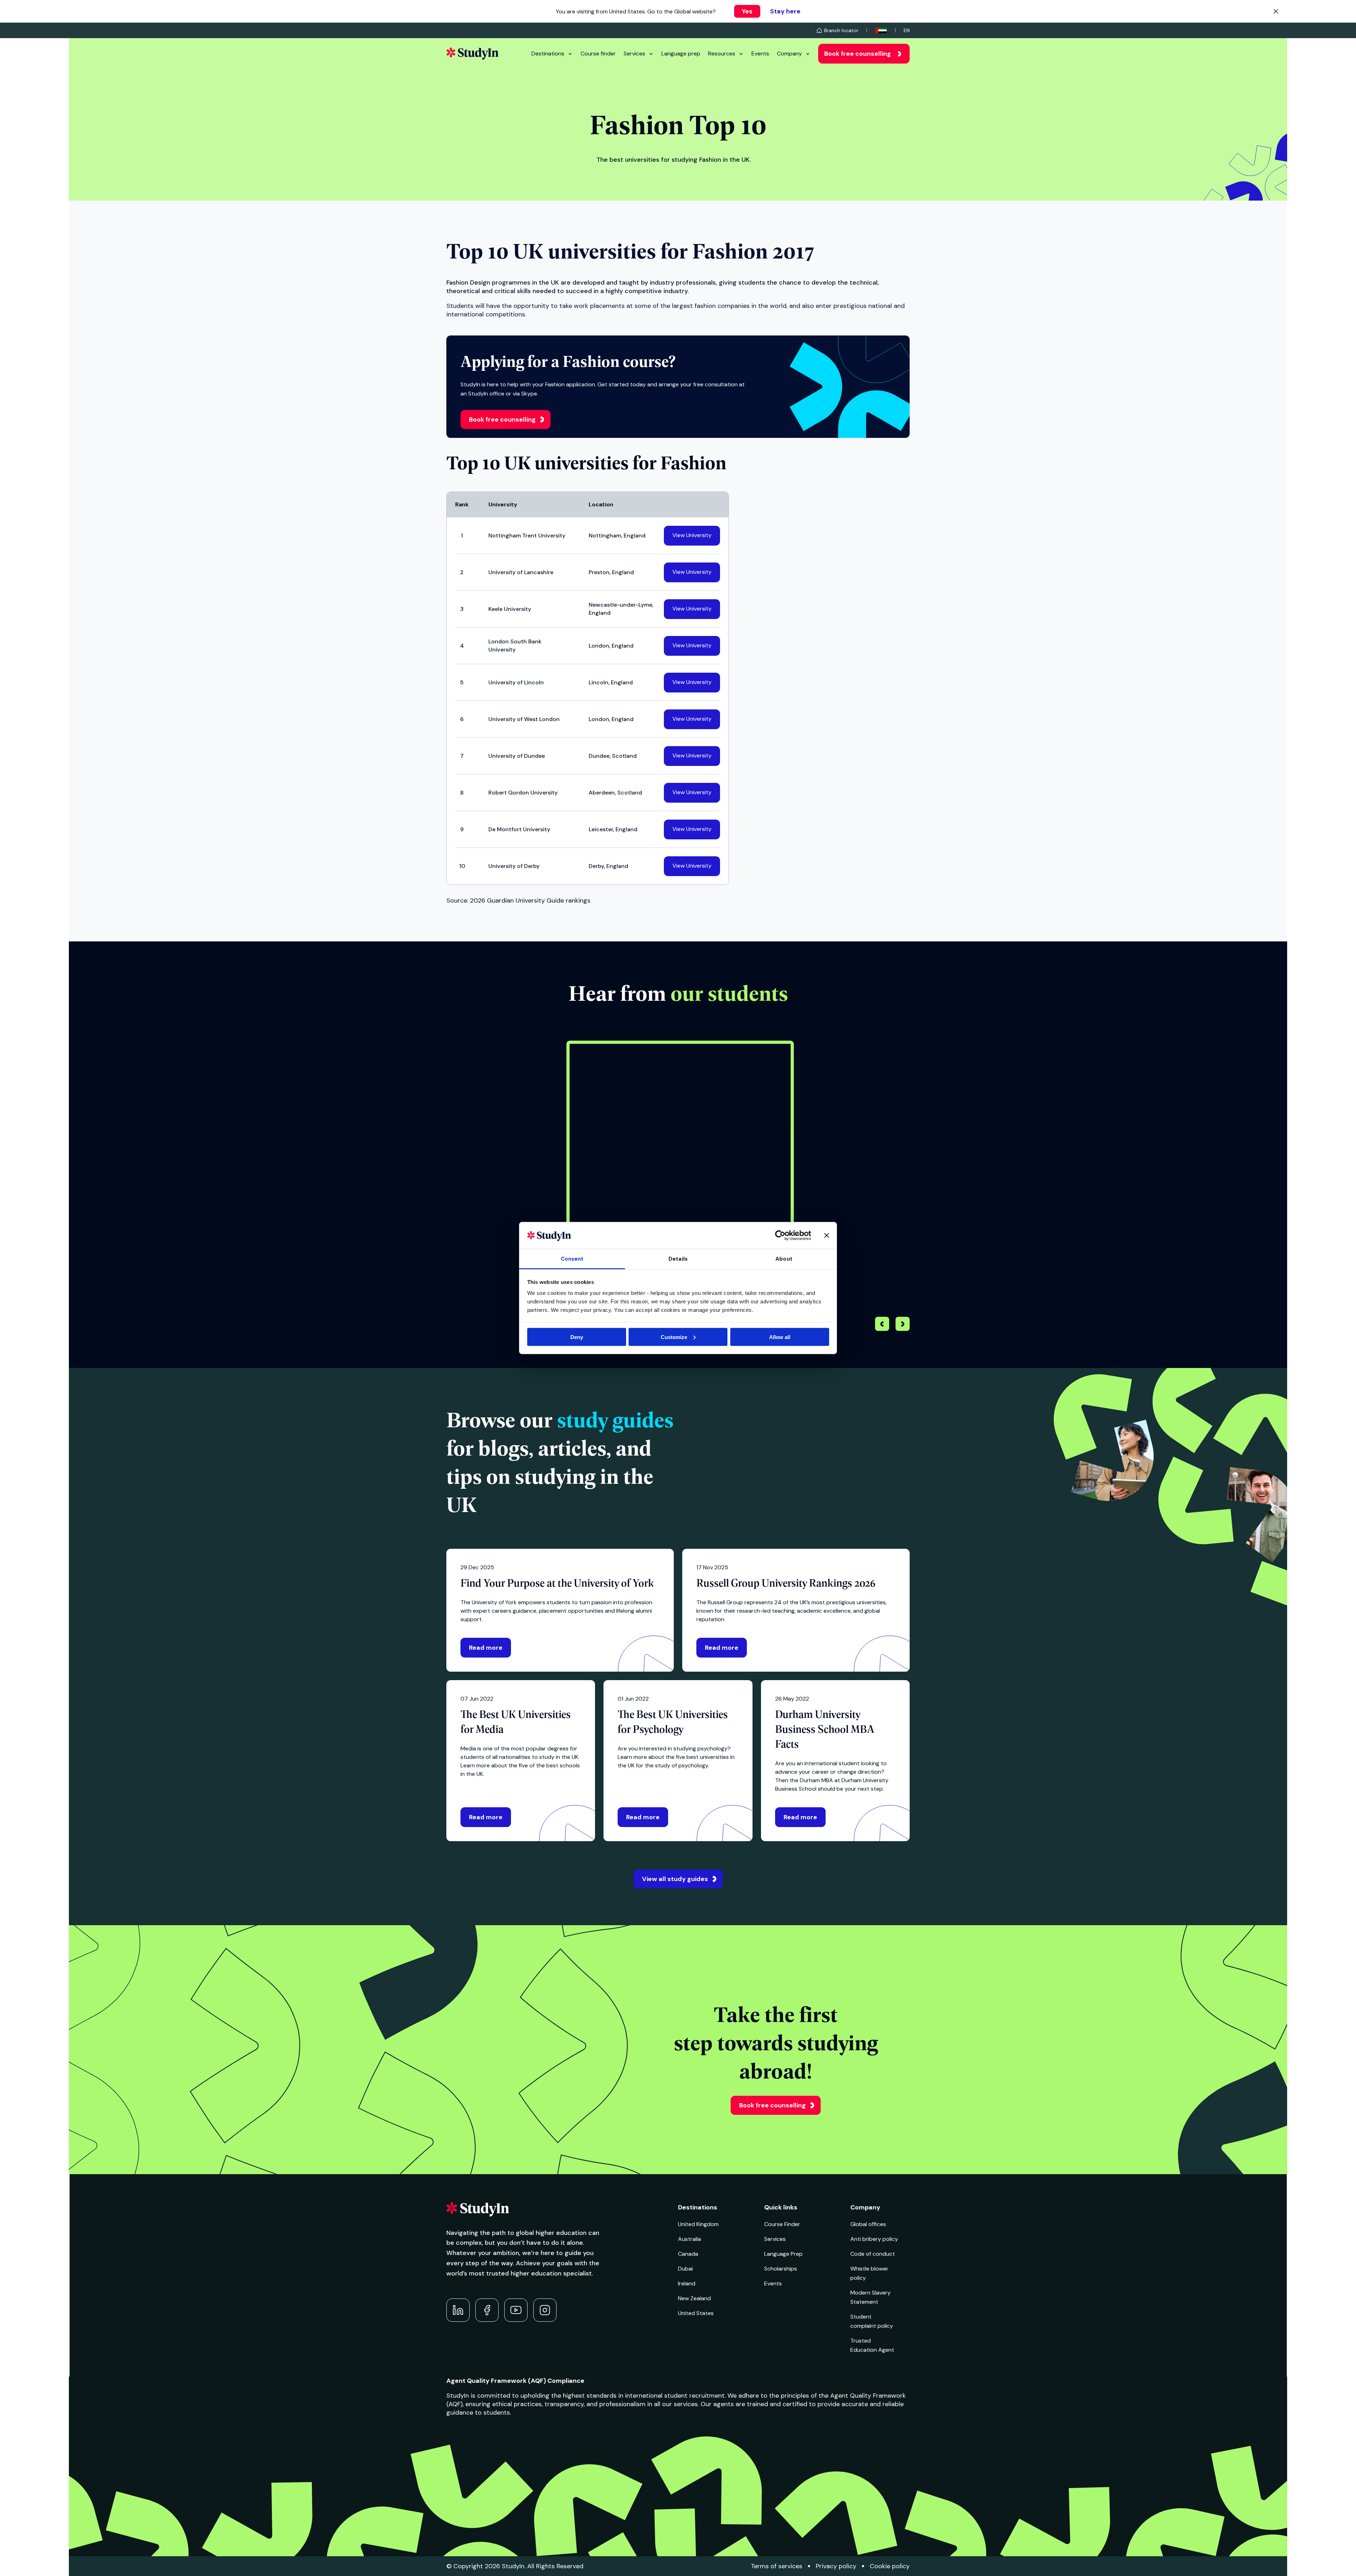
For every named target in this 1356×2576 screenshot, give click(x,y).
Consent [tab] (572, 1259)
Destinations (548, 53)
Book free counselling (858, 54)
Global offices (868, 2224)
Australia (689, 2239)
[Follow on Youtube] (516, 2310)
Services (634, 53)
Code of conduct (873, 2254)
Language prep (681, 53)
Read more (486, 1648)
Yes (747, 11)
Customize (674, 1337)
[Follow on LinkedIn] (458, 2310)
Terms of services (777, 2566)
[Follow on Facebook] (487, 2310)
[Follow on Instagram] (545, 2310)
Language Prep (783, 2254)
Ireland (687, 2283)
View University (692, 535)
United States (696, 2313)
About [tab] (784, 1259)
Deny (577, 1337)
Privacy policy (836, 2566)
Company (789, 53)
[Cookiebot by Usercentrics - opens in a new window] (780, 1235)
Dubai (685, 2269)
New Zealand (694, 2298)
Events (760, 53)
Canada (688, 2254)
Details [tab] (678, 1259)
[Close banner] (827, 1235)
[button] (903, 1325)
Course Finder (782, 2224)
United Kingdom (698, 2224)
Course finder (598, 53)
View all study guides (675, 1879)
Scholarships (781, 2269)
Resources (722, 53)
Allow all (780, 1337)
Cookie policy (890, 2566)
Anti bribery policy (874, 2239)
